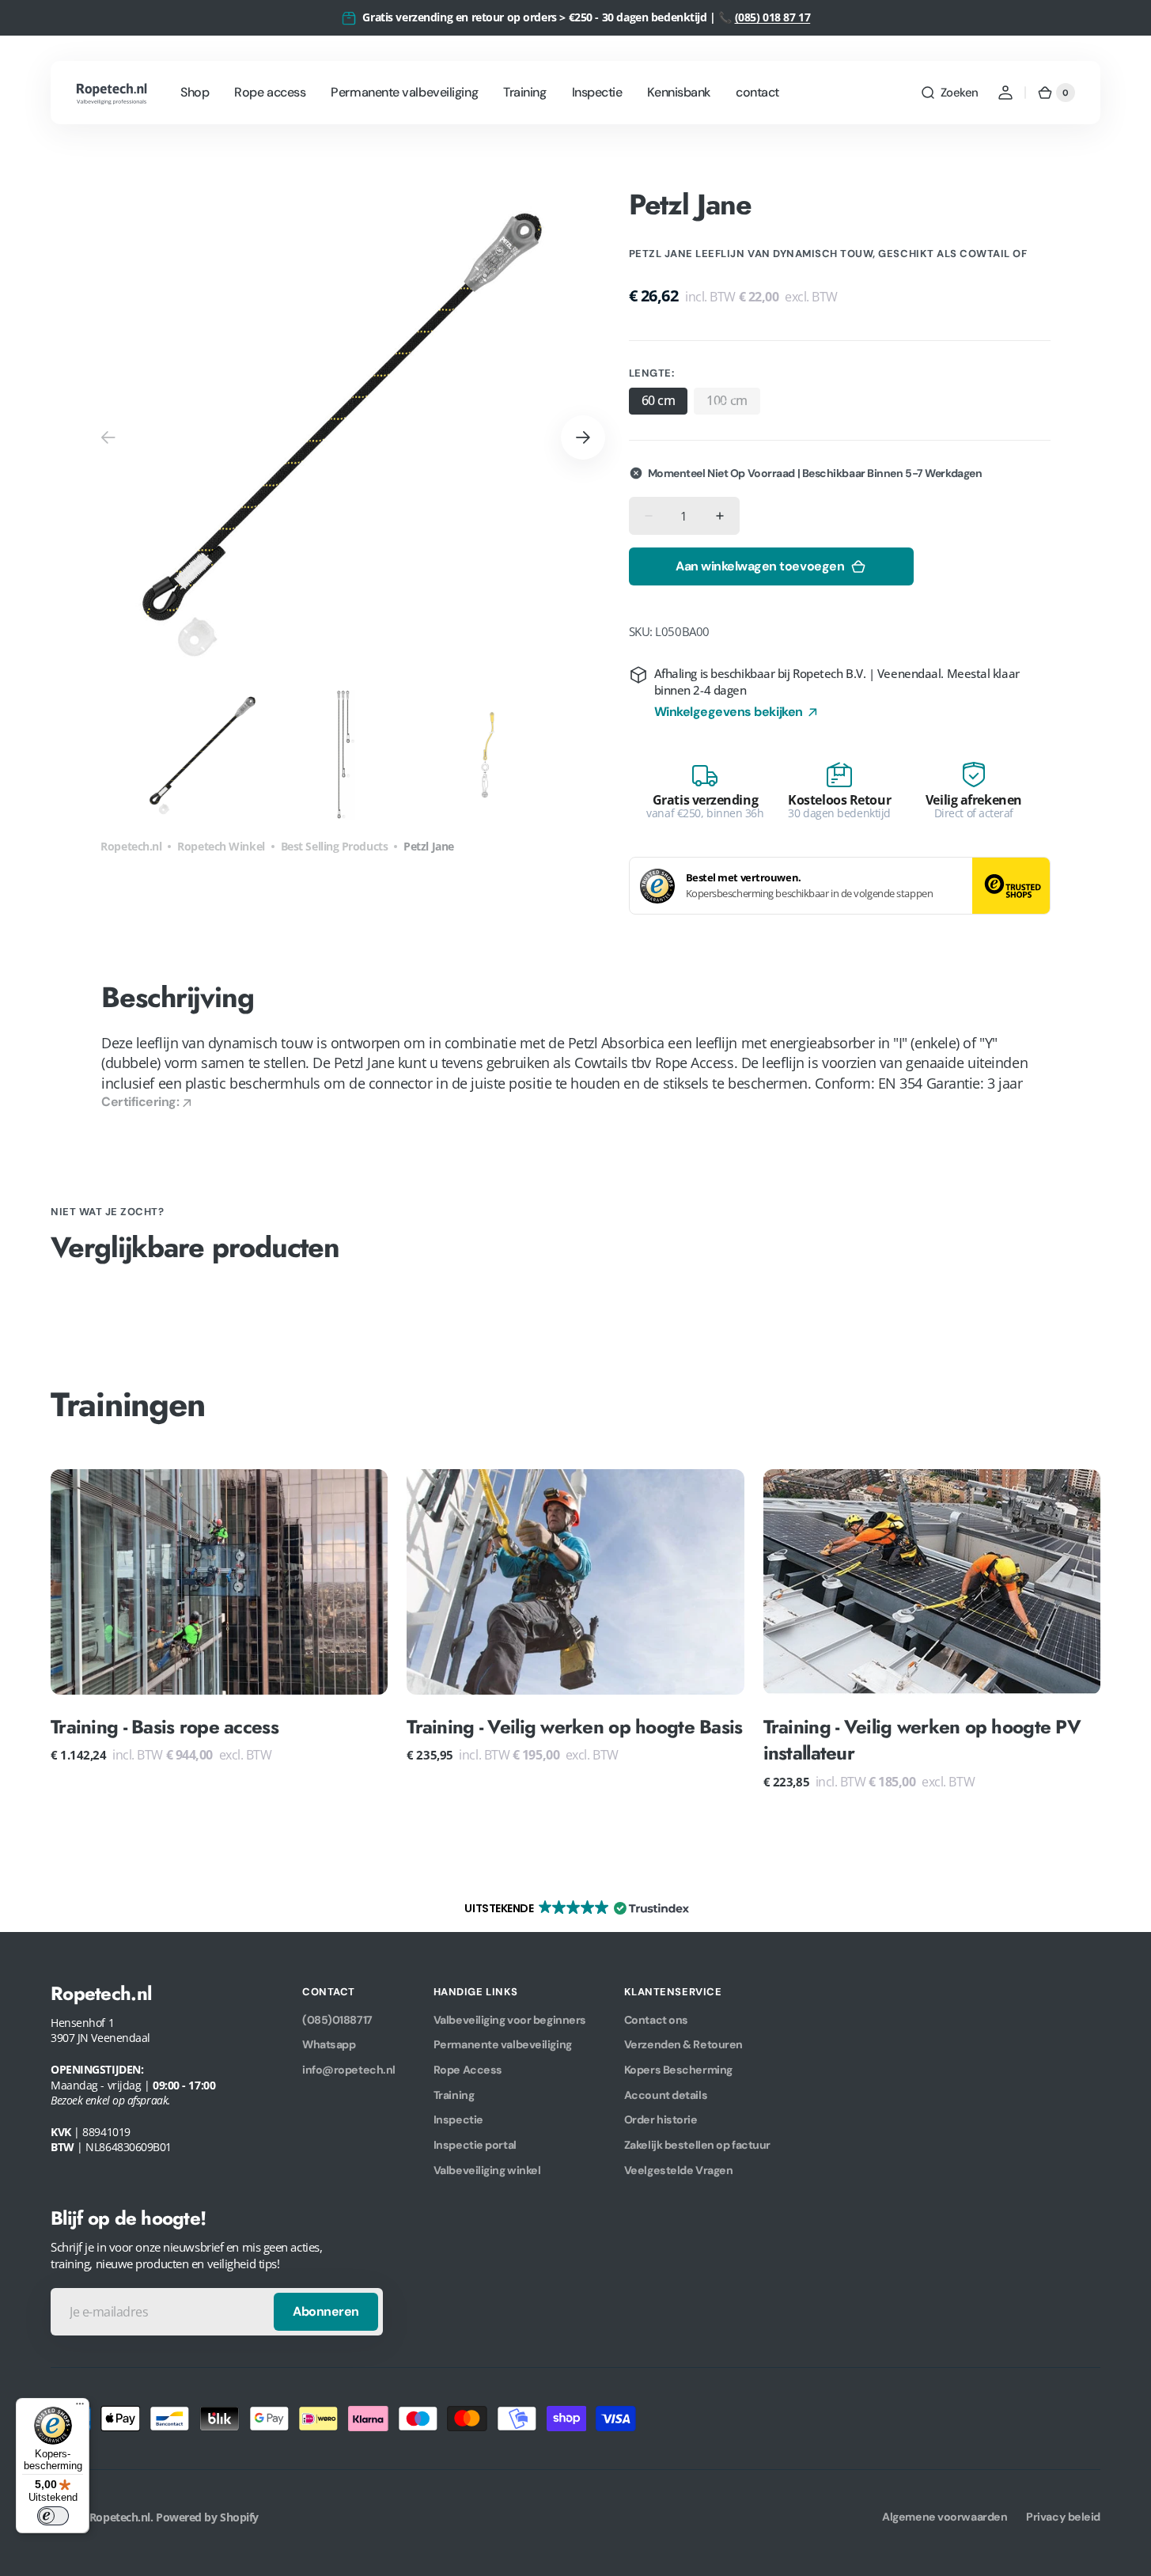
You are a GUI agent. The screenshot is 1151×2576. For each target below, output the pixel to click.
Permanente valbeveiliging (503, 2044)
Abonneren (326, 2311)
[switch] (53, 2516)
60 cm (659, 400)
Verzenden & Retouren (683, 2044)
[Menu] (80, 2407)
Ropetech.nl (131, 846)
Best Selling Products (335, 846)
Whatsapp (329, 2044)
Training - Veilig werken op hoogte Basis (574, 1727)
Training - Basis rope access (165, 1727)
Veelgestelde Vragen (678, 2170)
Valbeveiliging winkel (487, 2170)
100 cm (733, 403)
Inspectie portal (475, 2145)
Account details (666, 2095)
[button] (949, 93)
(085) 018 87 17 (773, 17)
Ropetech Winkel (221, 846)
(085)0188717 (337, 2020)
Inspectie (458, 2120)
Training (454, 2095)
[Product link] (219, 1629)
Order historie (661, 2120)
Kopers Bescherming (678, 2070)
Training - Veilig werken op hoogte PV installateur (922, 1740)
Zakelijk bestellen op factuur (697, 2145)
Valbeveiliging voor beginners (510, 2020)
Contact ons (656, 2020)
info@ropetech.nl (349, 2070)
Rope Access (468, 2070)
